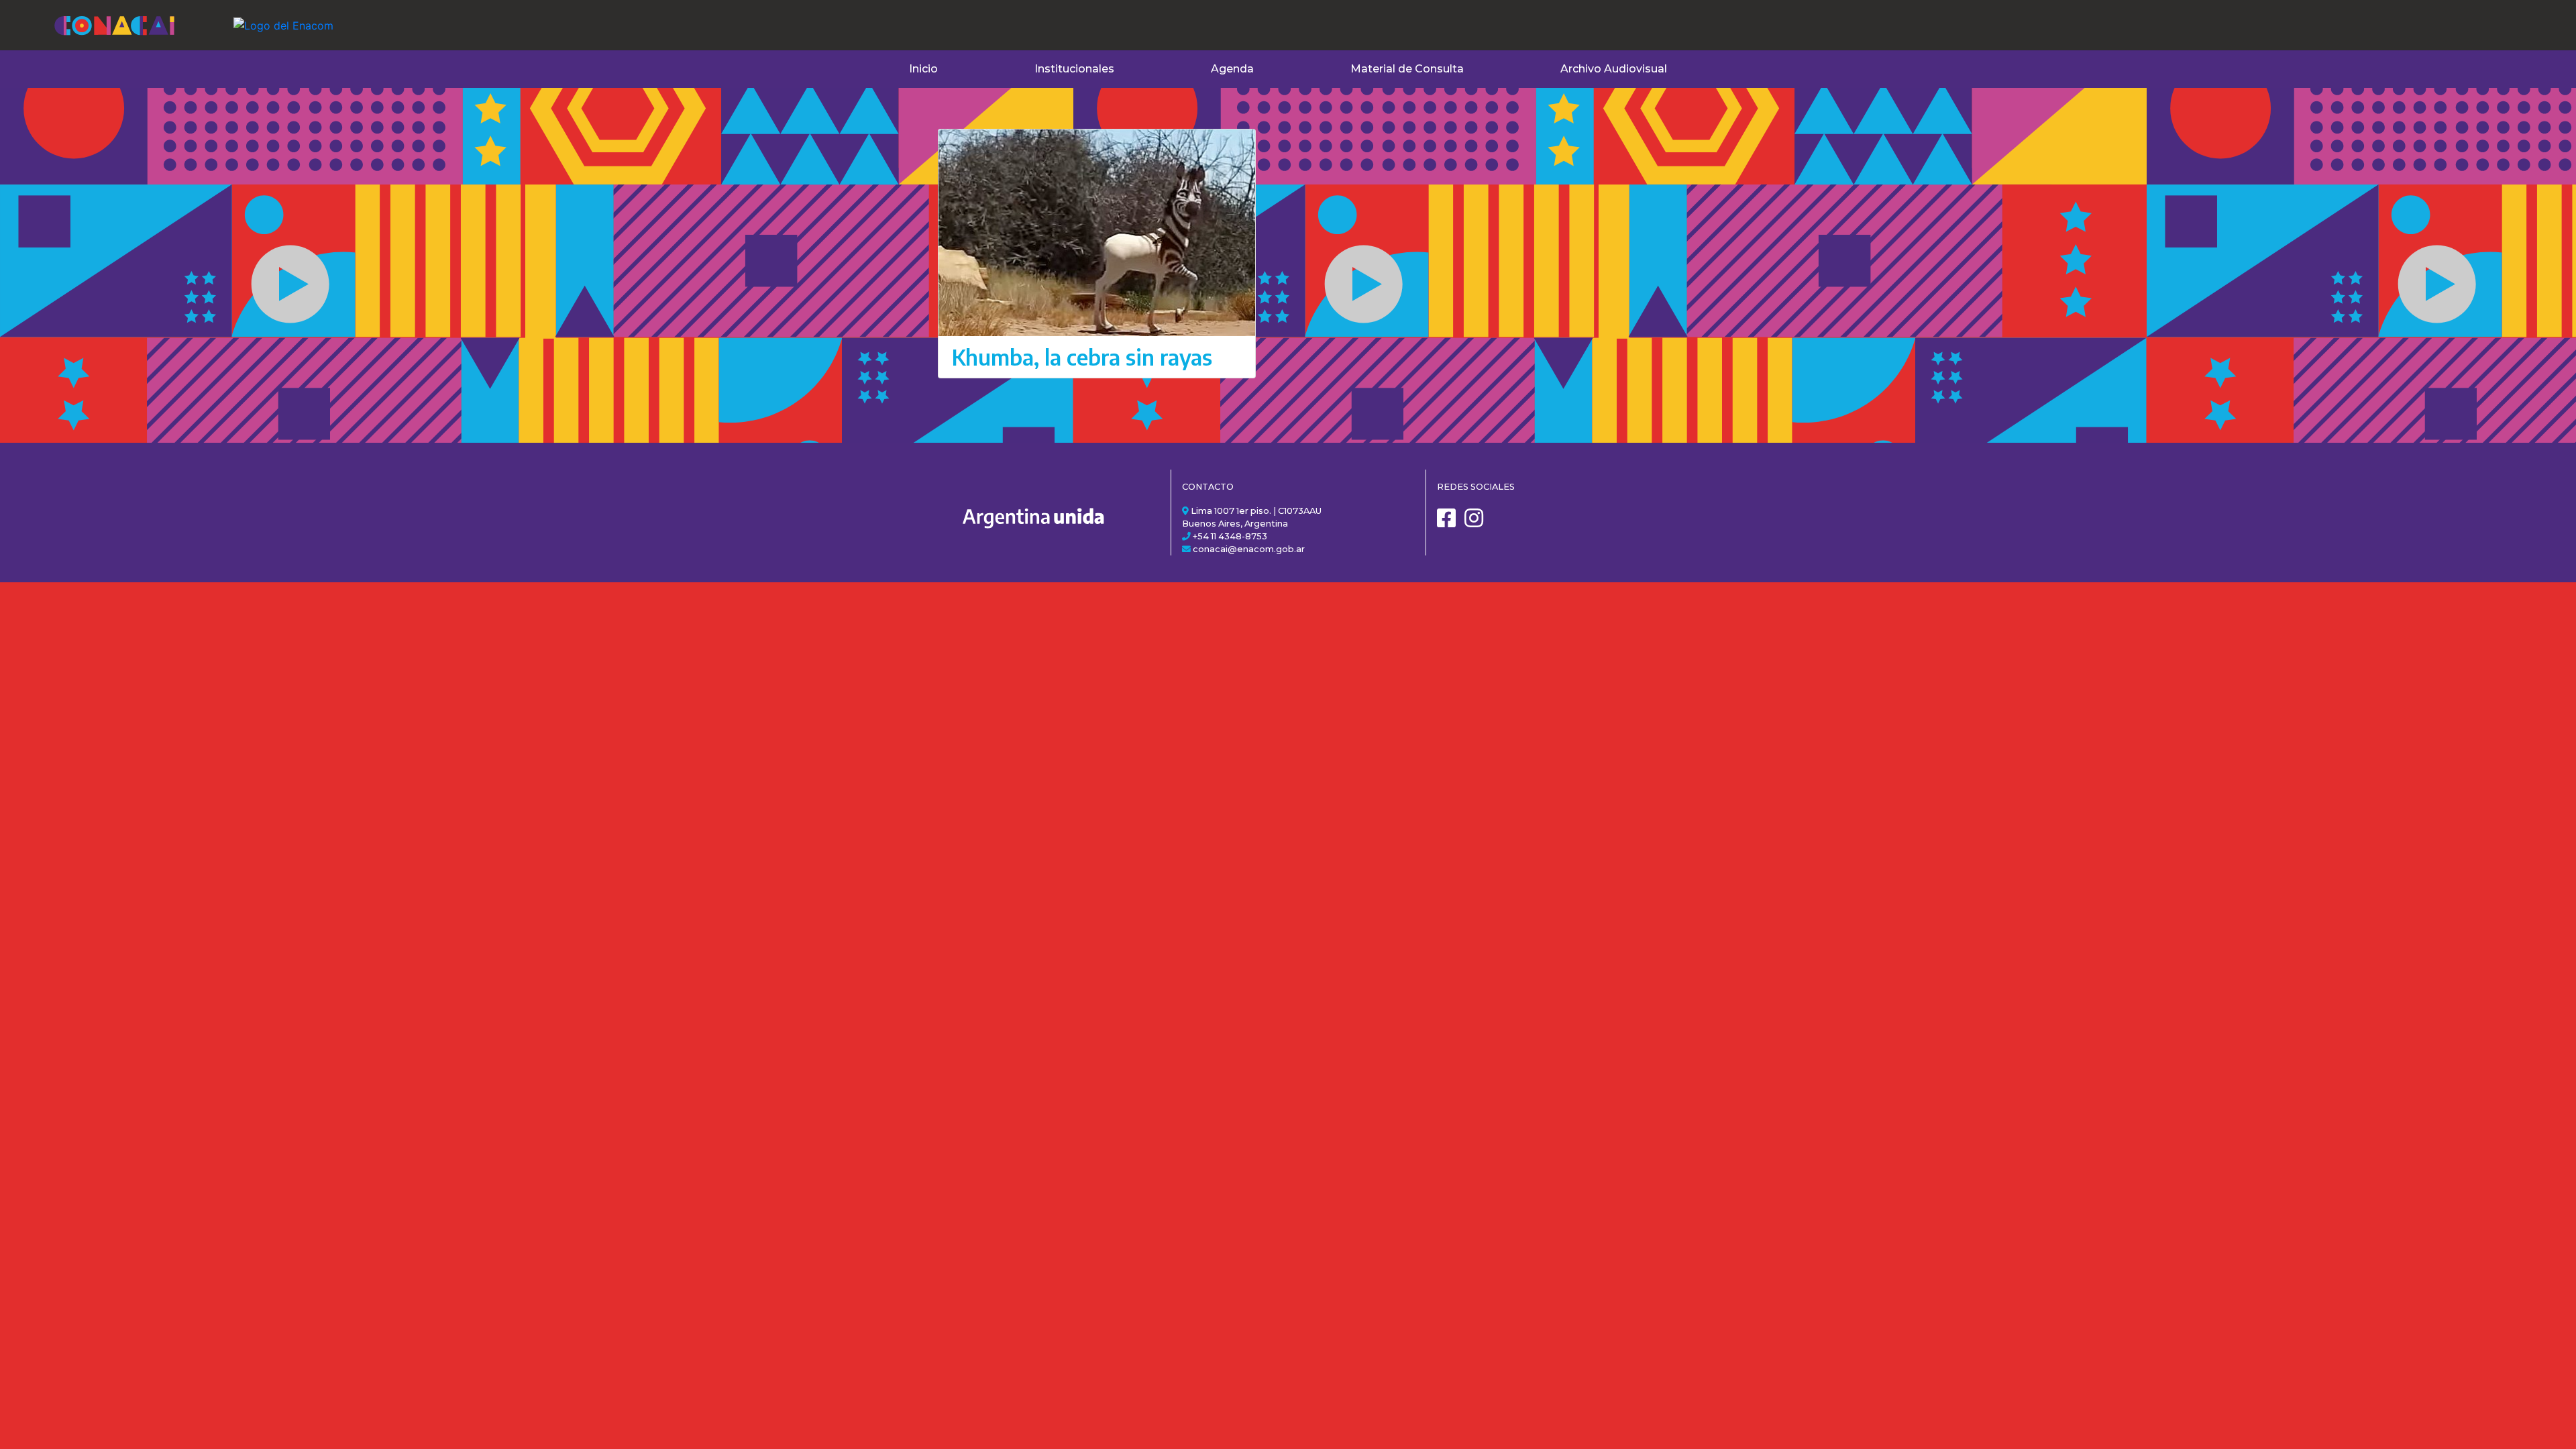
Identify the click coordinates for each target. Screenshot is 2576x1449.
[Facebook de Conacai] (1450, 523)
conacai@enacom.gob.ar (1249, 549)
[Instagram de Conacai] (1477, 523)
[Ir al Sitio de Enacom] (257, 17)
